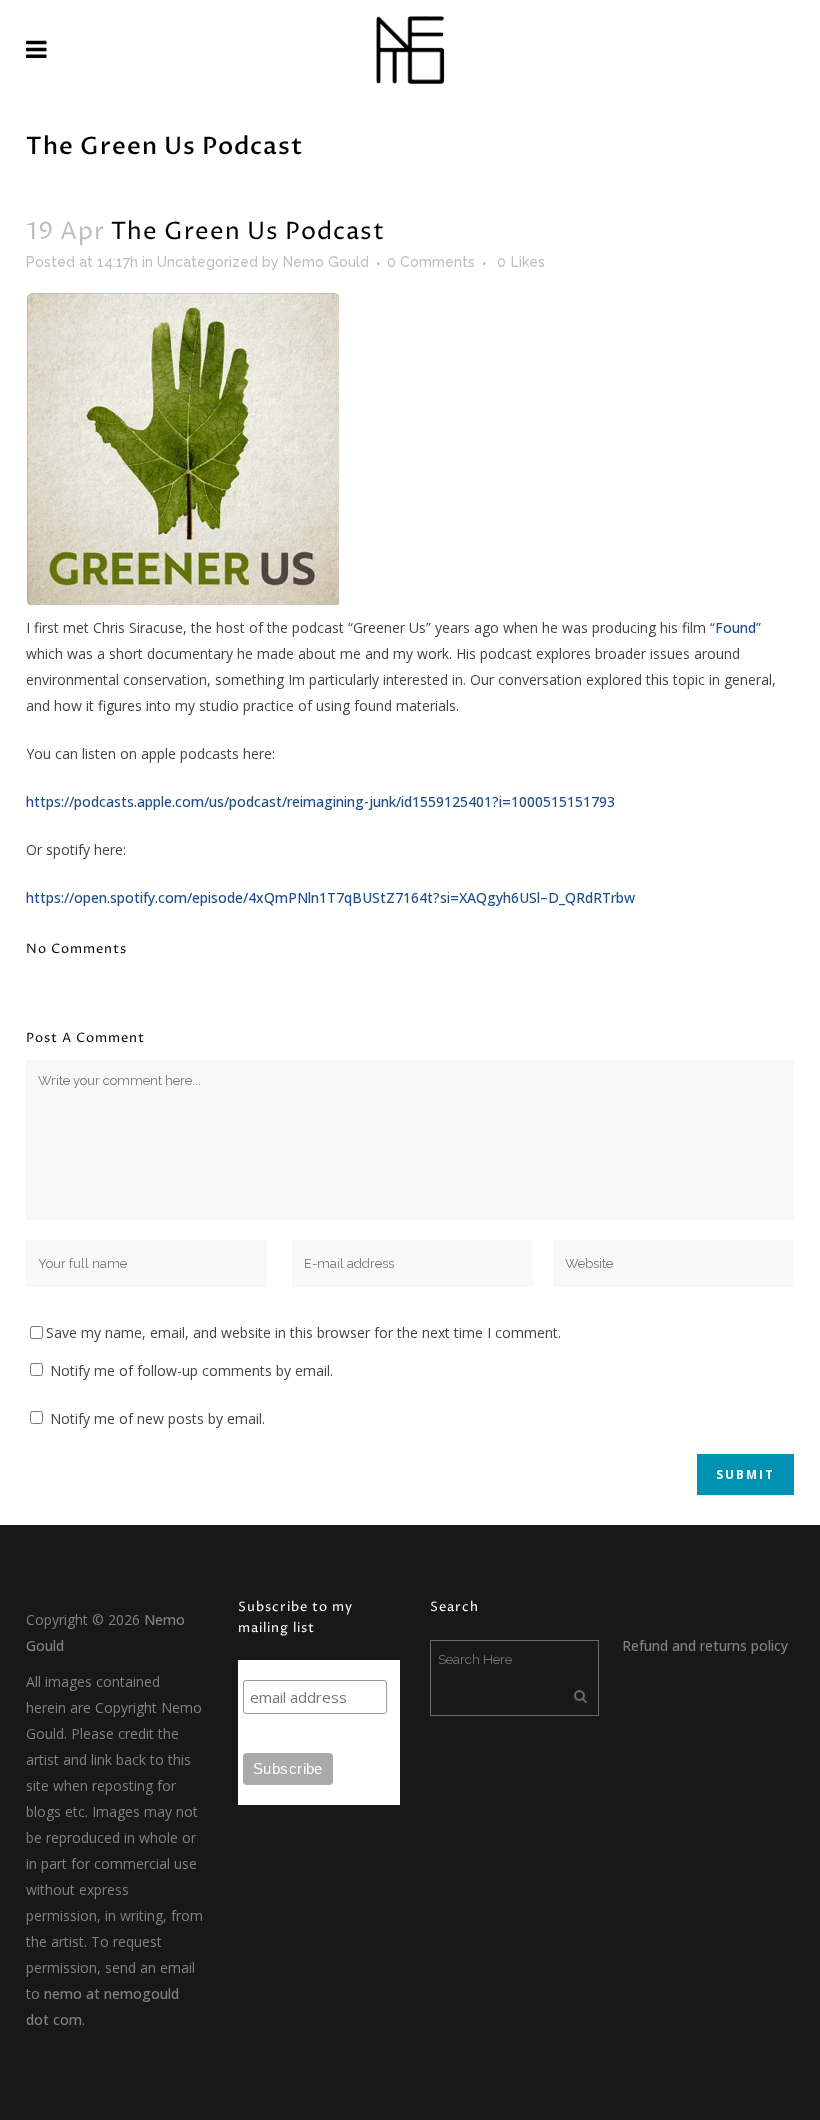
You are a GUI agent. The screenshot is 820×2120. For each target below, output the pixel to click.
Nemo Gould (326, 262)
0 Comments (431, 262)
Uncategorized (207, 262)
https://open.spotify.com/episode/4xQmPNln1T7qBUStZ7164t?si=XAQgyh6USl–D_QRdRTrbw (330, 897)
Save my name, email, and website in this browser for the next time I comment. (303, 1332)
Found (735, 627)
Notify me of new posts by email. (157, 1418)
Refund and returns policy (705, 1645)
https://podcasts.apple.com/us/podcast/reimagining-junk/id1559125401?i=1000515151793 (320, 801)
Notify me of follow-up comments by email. (191, 1370)
